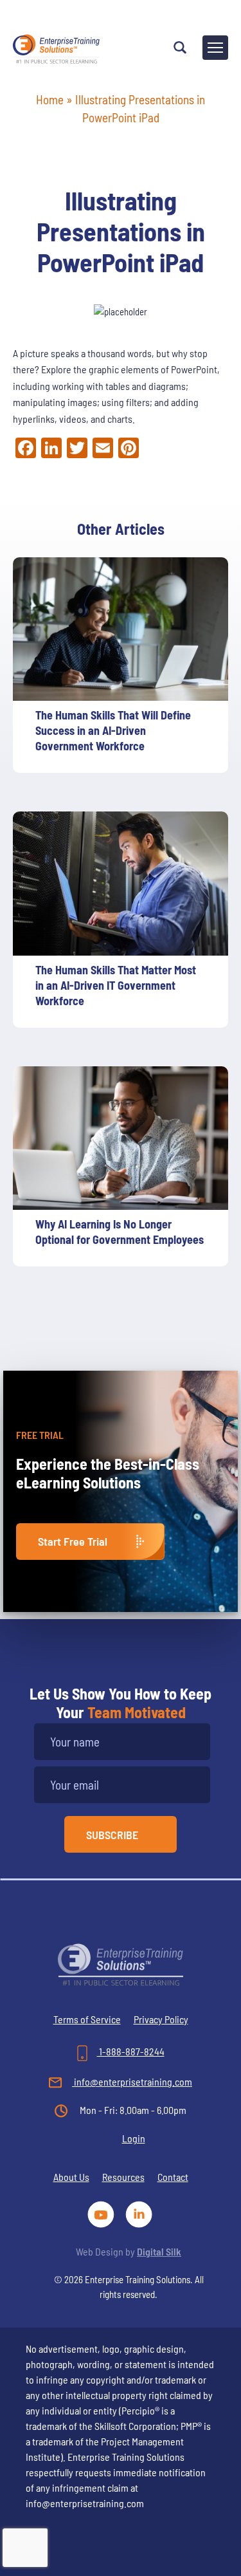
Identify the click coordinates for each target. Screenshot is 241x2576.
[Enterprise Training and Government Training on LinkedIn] (140, 2213)
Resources (123, 2177)
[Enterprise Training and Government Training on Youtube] (103, 2213)
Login (134, 2138)
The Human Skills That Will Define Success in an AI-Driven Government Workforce (113, 730)
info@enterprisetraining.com (132, 2081)
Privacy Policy (161, 2019)
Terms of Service (87, 2019)
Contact (173, 2177)
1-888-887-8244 (131, 2051)
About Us (71, 2177)
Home (50, 99)
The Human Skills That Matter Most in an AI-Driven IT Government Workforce (116, 985)
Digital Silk (159, 2251)
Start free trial (73, 1541)
